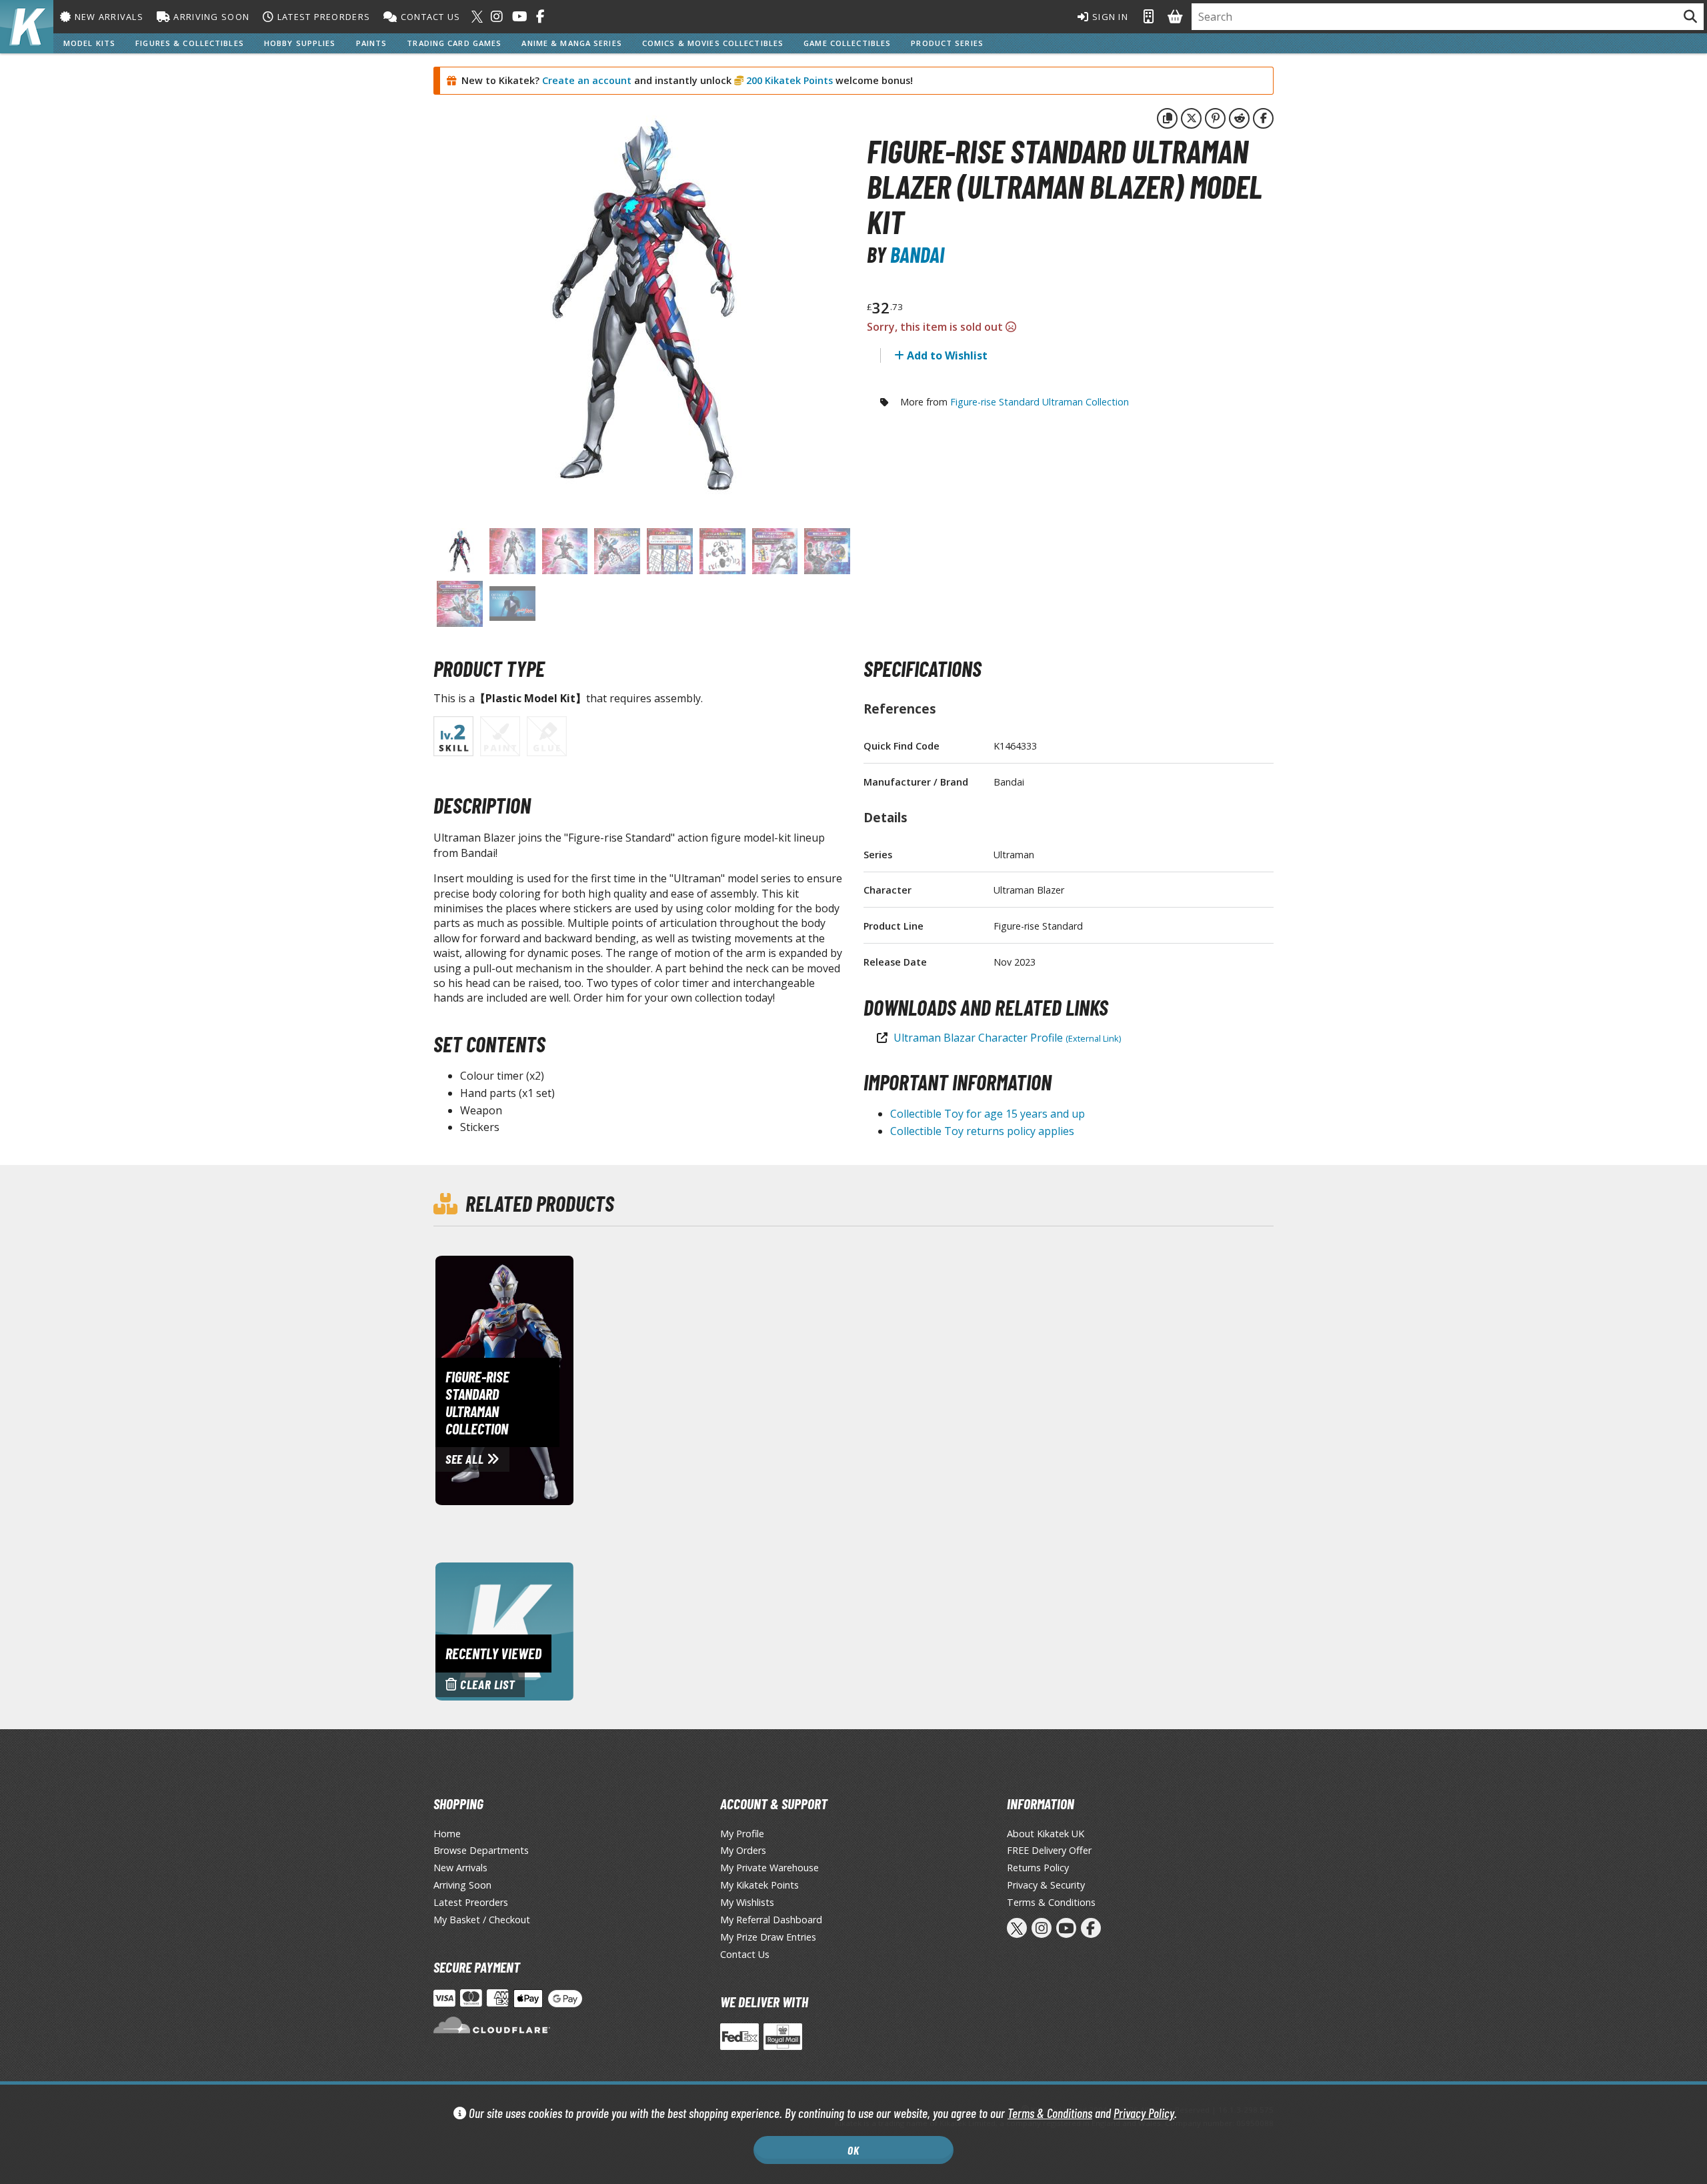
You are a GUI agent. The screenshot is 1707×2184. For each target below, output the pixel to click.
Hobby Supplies (300, 43)
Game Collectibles (847, 43)
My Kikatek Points (759, 1885)
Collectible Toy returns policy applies (982, 1131)
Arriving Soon (210, 17)
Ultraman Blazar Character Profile (1007, 1038)
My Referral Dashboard (771, 1920)
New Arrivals (107, 17)
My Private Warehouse (769, 1868)
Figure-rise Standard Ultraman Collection (1040, 402)
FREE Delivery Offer (1049, 1850)
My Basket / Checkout (482, 1920)
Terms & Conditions (1050, 2113)
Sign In (1109, 17)
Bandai (917, 254)
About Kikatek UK (1046, 1834)
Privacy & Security (1046, 1885)
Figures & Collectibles (190, 43)
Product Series (947, 43)
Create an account (587, 80)
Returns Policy (1038, 1868)
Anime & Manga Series (571, 43)
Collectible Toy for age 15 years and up (988, 1114)
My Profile (742, 1834)
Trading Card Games (454, 43)
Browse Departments (481, 1850)
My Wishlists (747, 1902)
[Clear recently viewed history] (504, 1630)
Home (447, 1834)
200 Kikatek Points (788, 80)
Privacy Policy (1144, 2113)
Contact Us (429, 17)
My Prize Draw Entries (768, 1937)
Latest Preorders (322, 17)
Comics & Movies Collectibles (713, 43)
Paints (372, 43)
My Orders (743, 1850)
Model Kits (89, 43)
